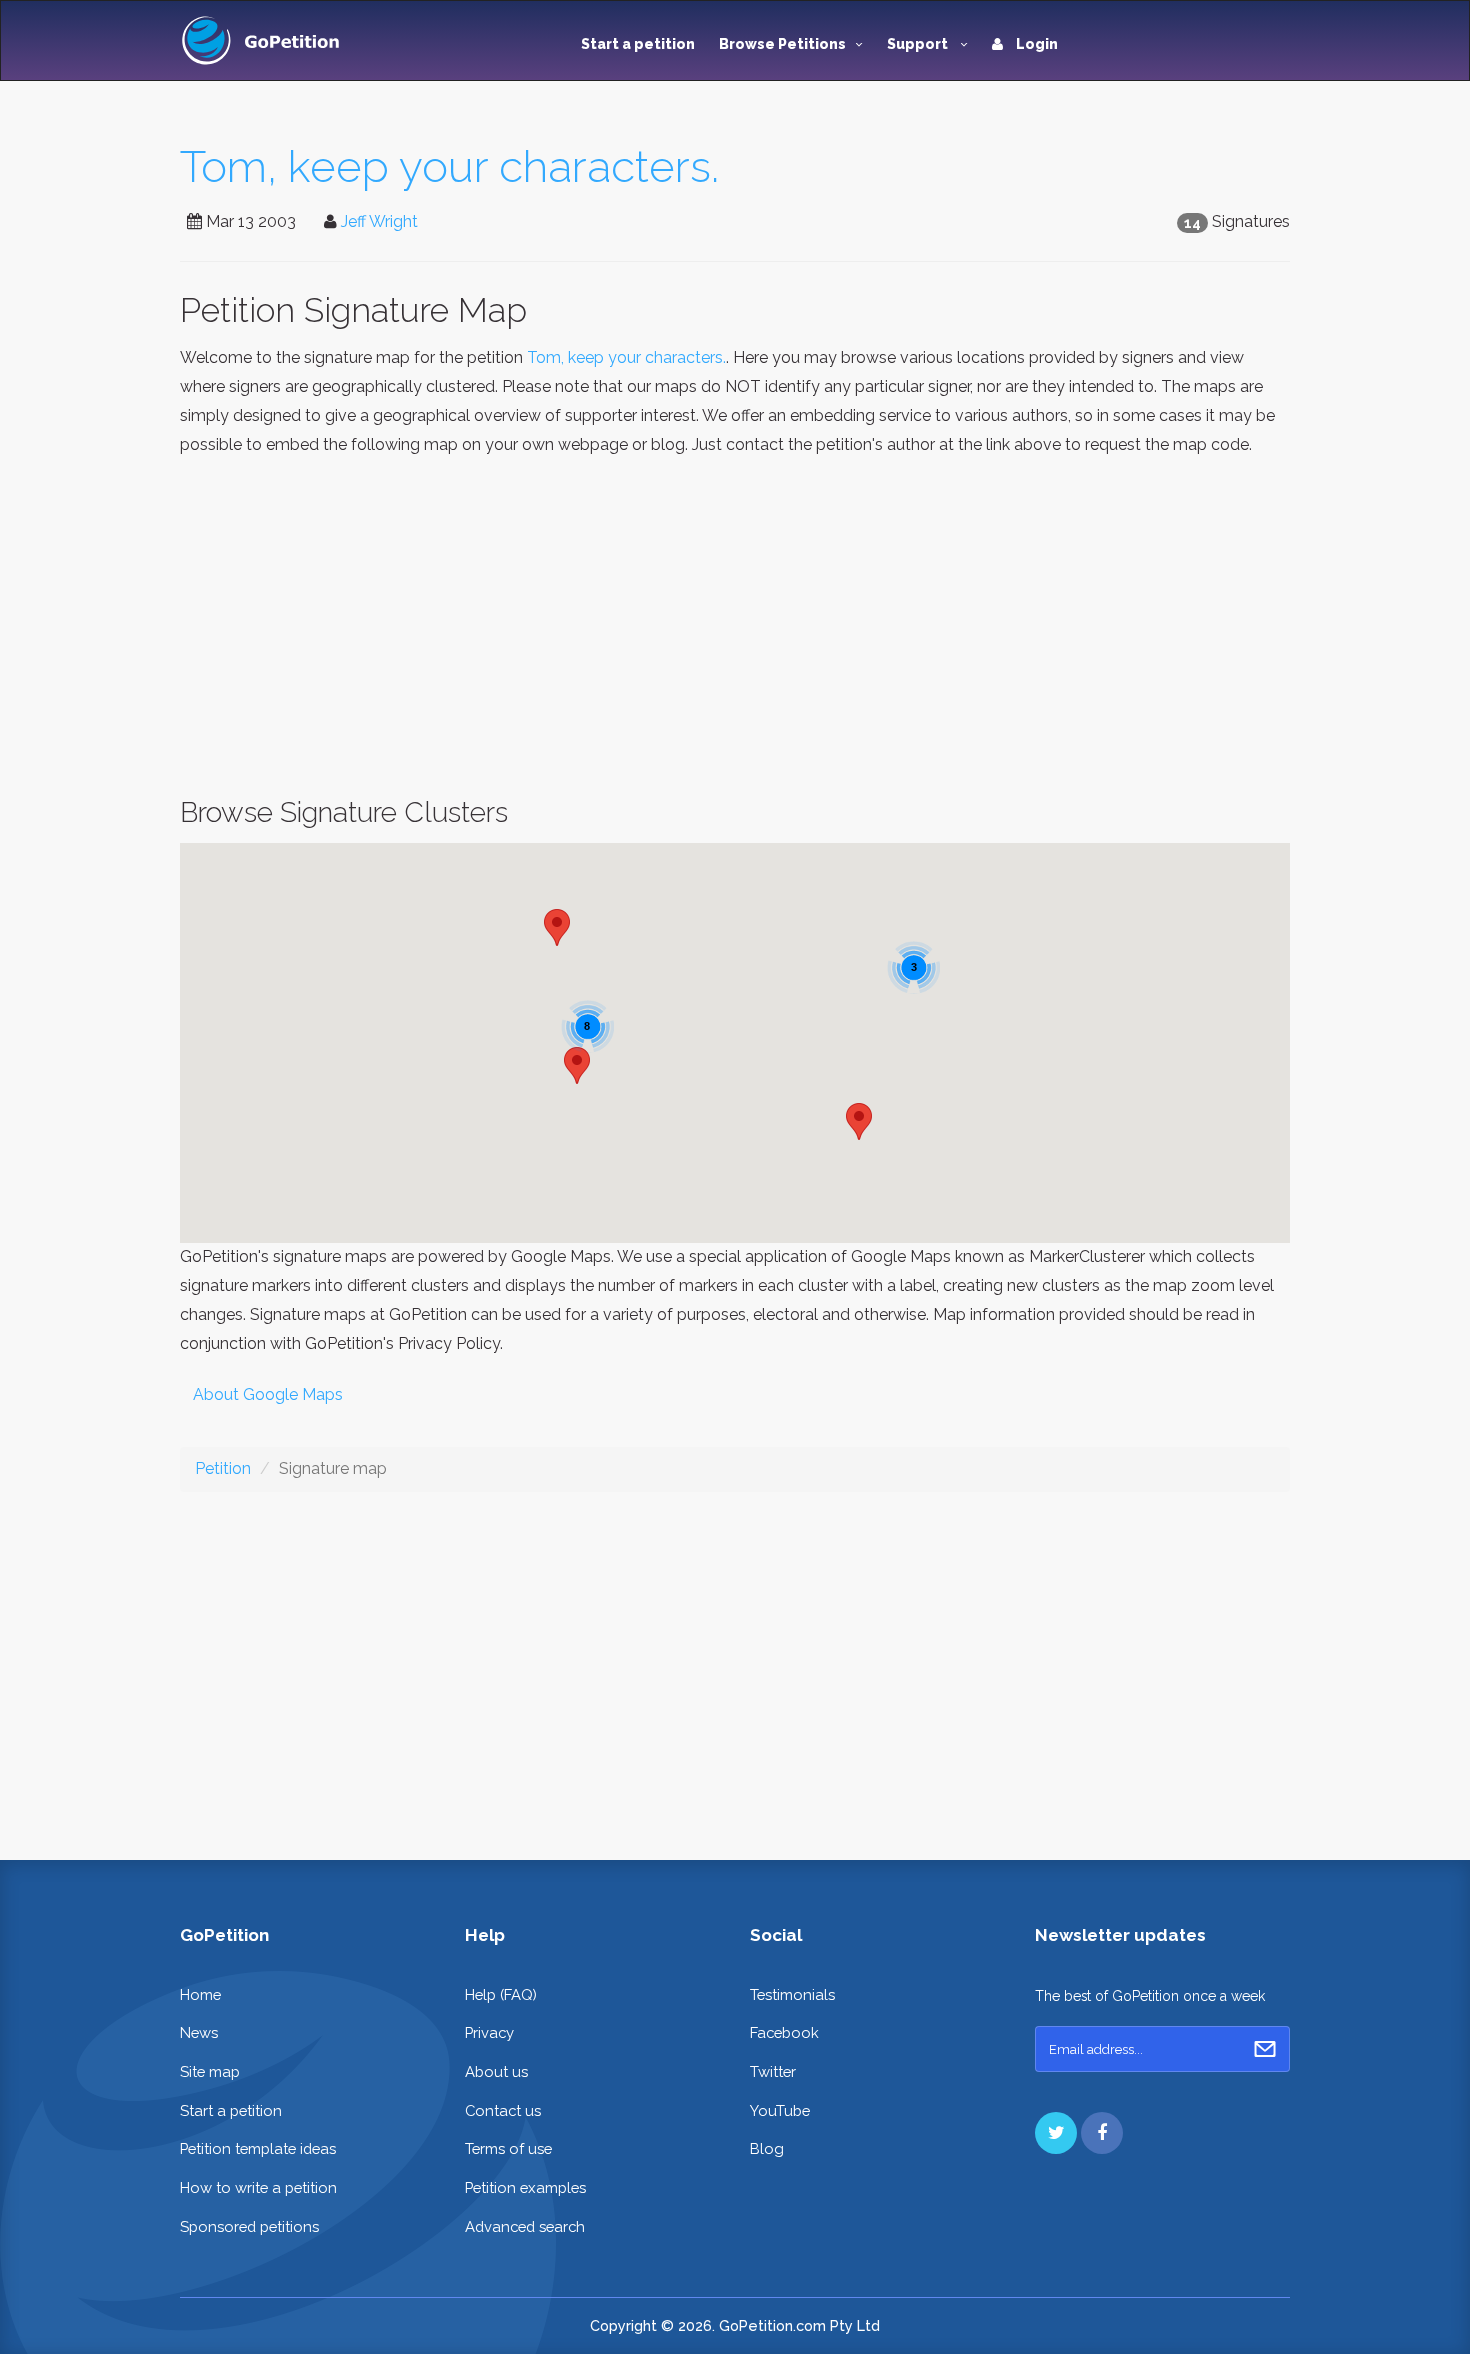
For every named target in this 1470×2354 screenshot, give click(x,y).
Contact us (503, 2110)
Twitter (773, 2071)
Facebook (784, 2032)
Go (1265, 2049)
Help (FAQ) (501, 1994)
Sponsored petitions (249, 2226)
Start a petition (638, 44)
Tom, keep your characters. (449, 166)
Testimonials (792, 1994)
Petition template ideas (258, 2148)
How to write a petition (258, 2187)
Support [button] (919, 44)
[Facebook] (1102, 2133)
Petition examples (525, 2187)
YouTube (780, 2110)
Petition (223, 1468)
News (199, 2032)
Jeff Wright (379, 221)
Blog (767, 2148)
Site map (210, 2071)
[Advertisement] (735, 628)
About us (496, 2071)
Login (1035, 44)
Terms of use (508, 2148)
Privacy (489, 2032)
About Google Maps (268, 1394)
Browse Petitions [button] (782, 44)
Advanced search (525, 2226)
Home (200, 1994)
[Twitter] (1056, 2133)
